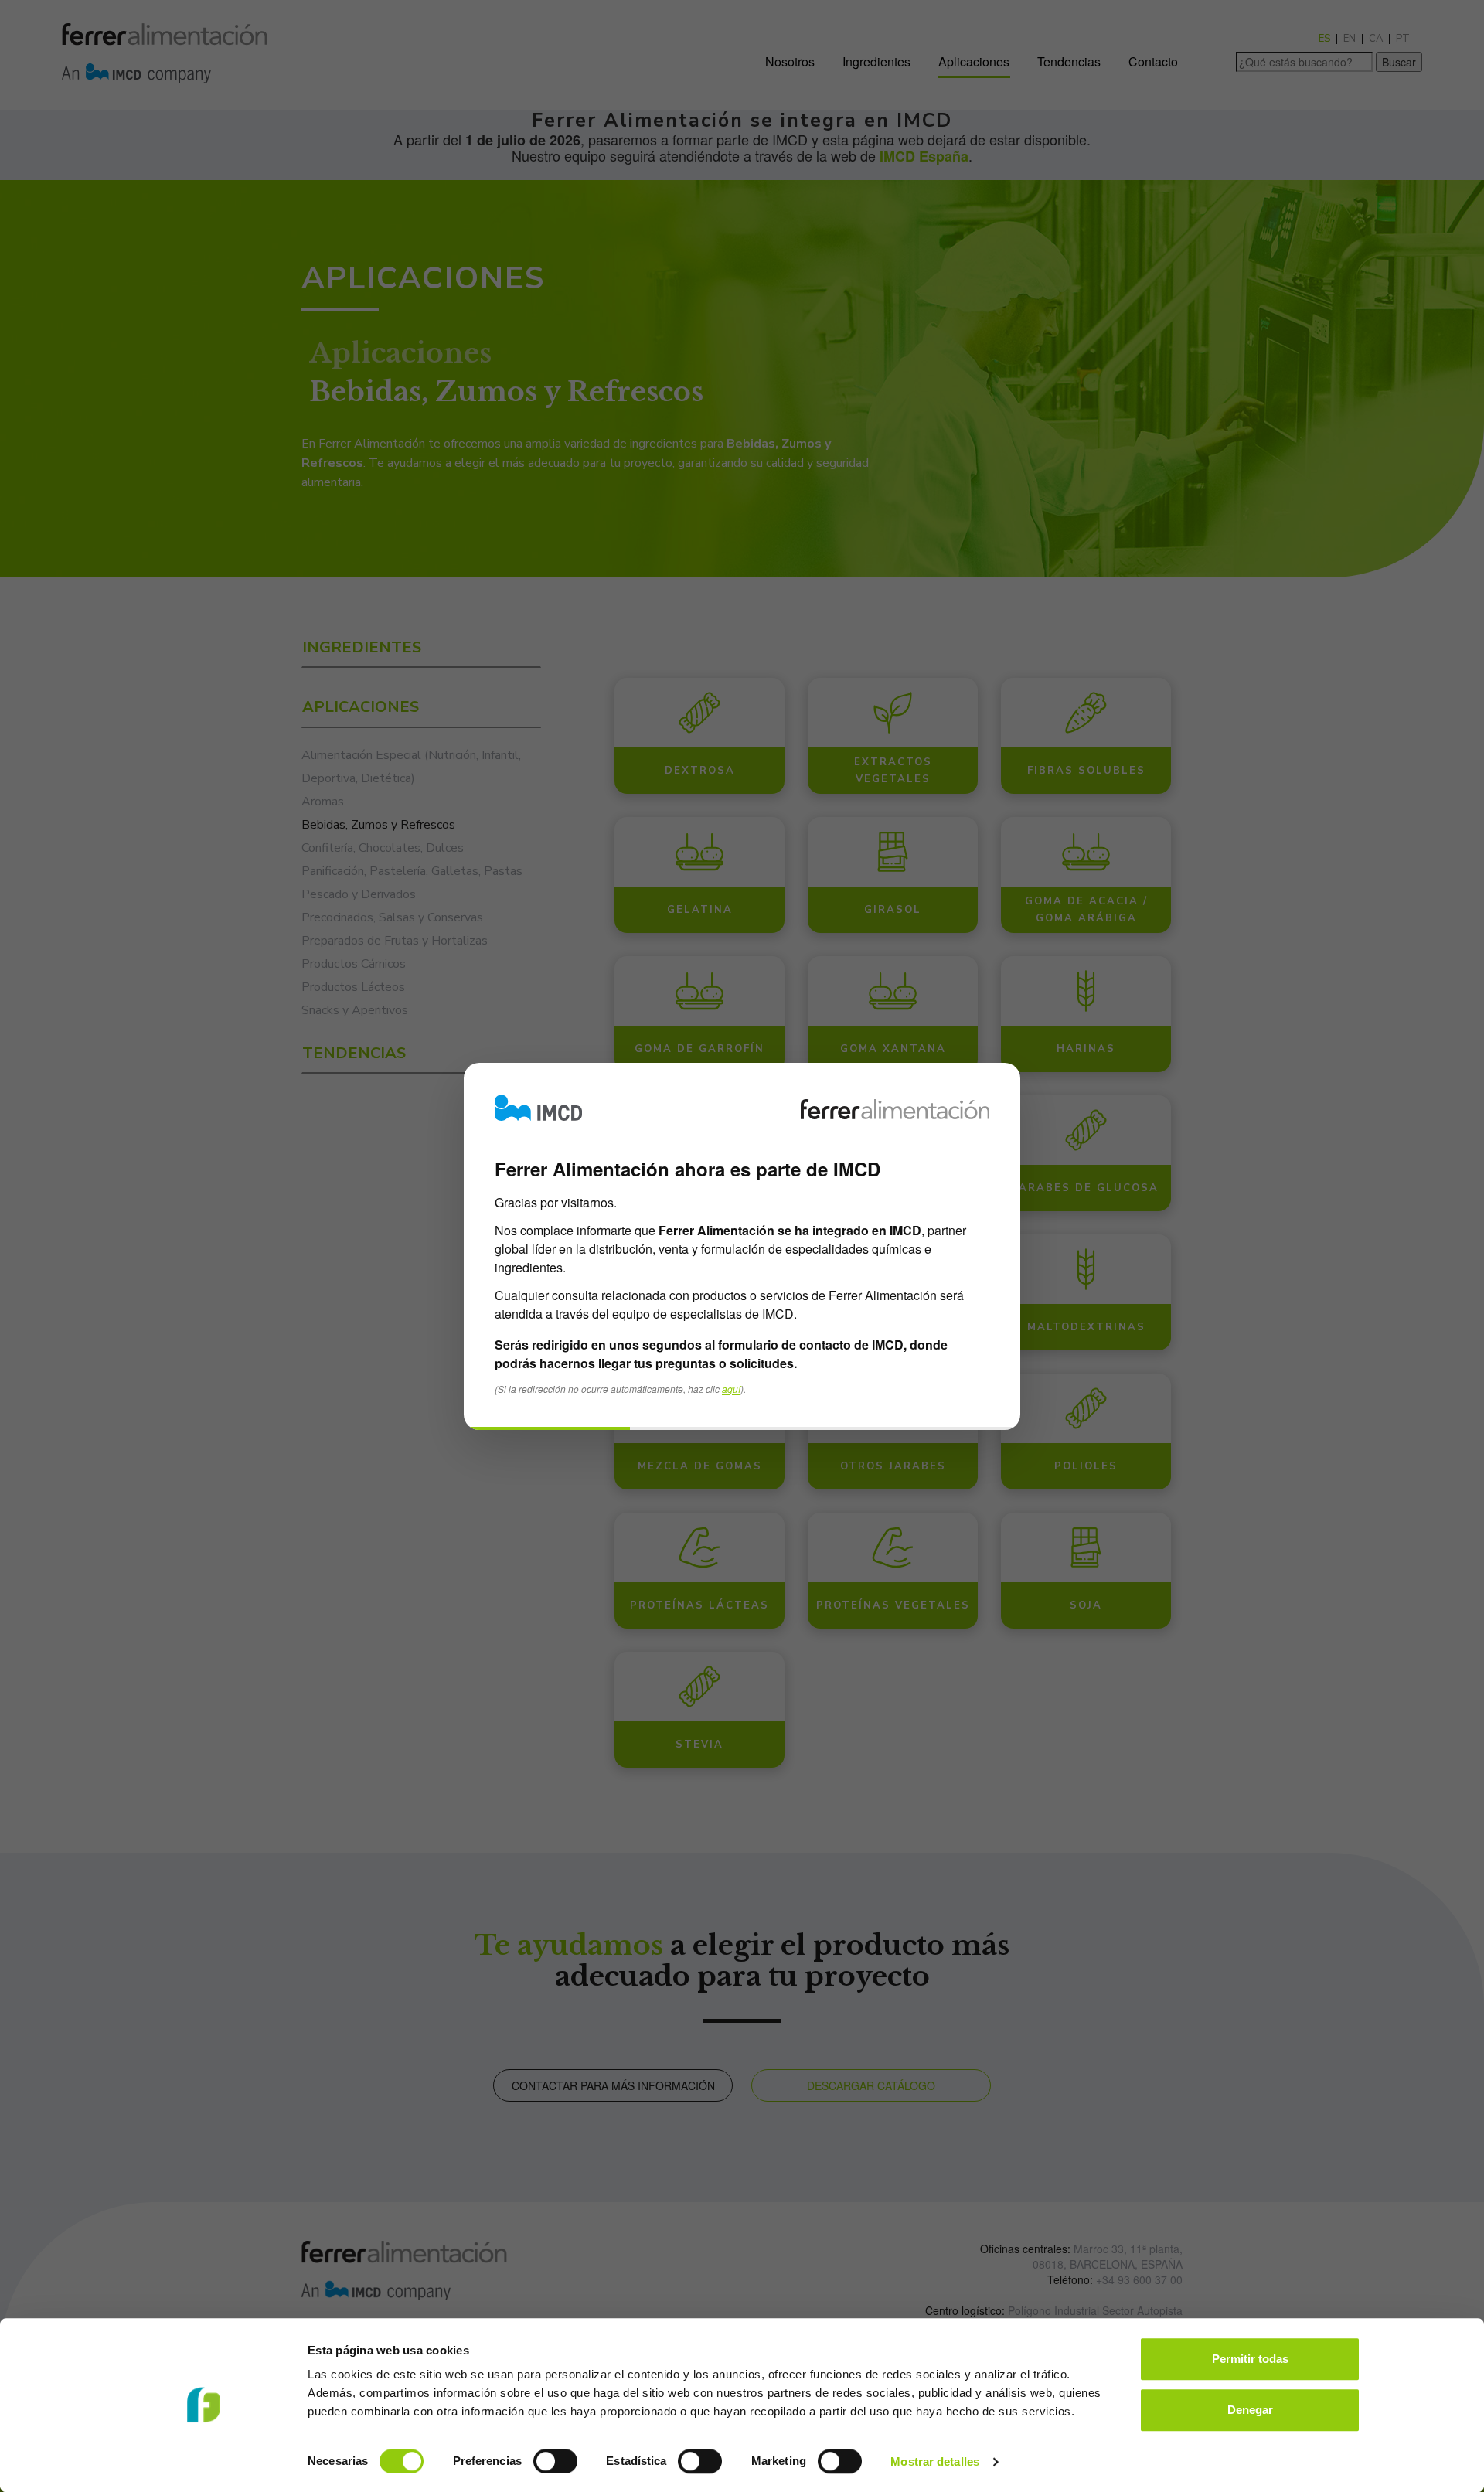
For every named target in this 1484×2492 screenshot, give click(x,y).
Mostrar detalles (935, 2461)
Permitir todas (1250, 2359)
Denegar (1250, 2410)
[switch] (555, 2461)
